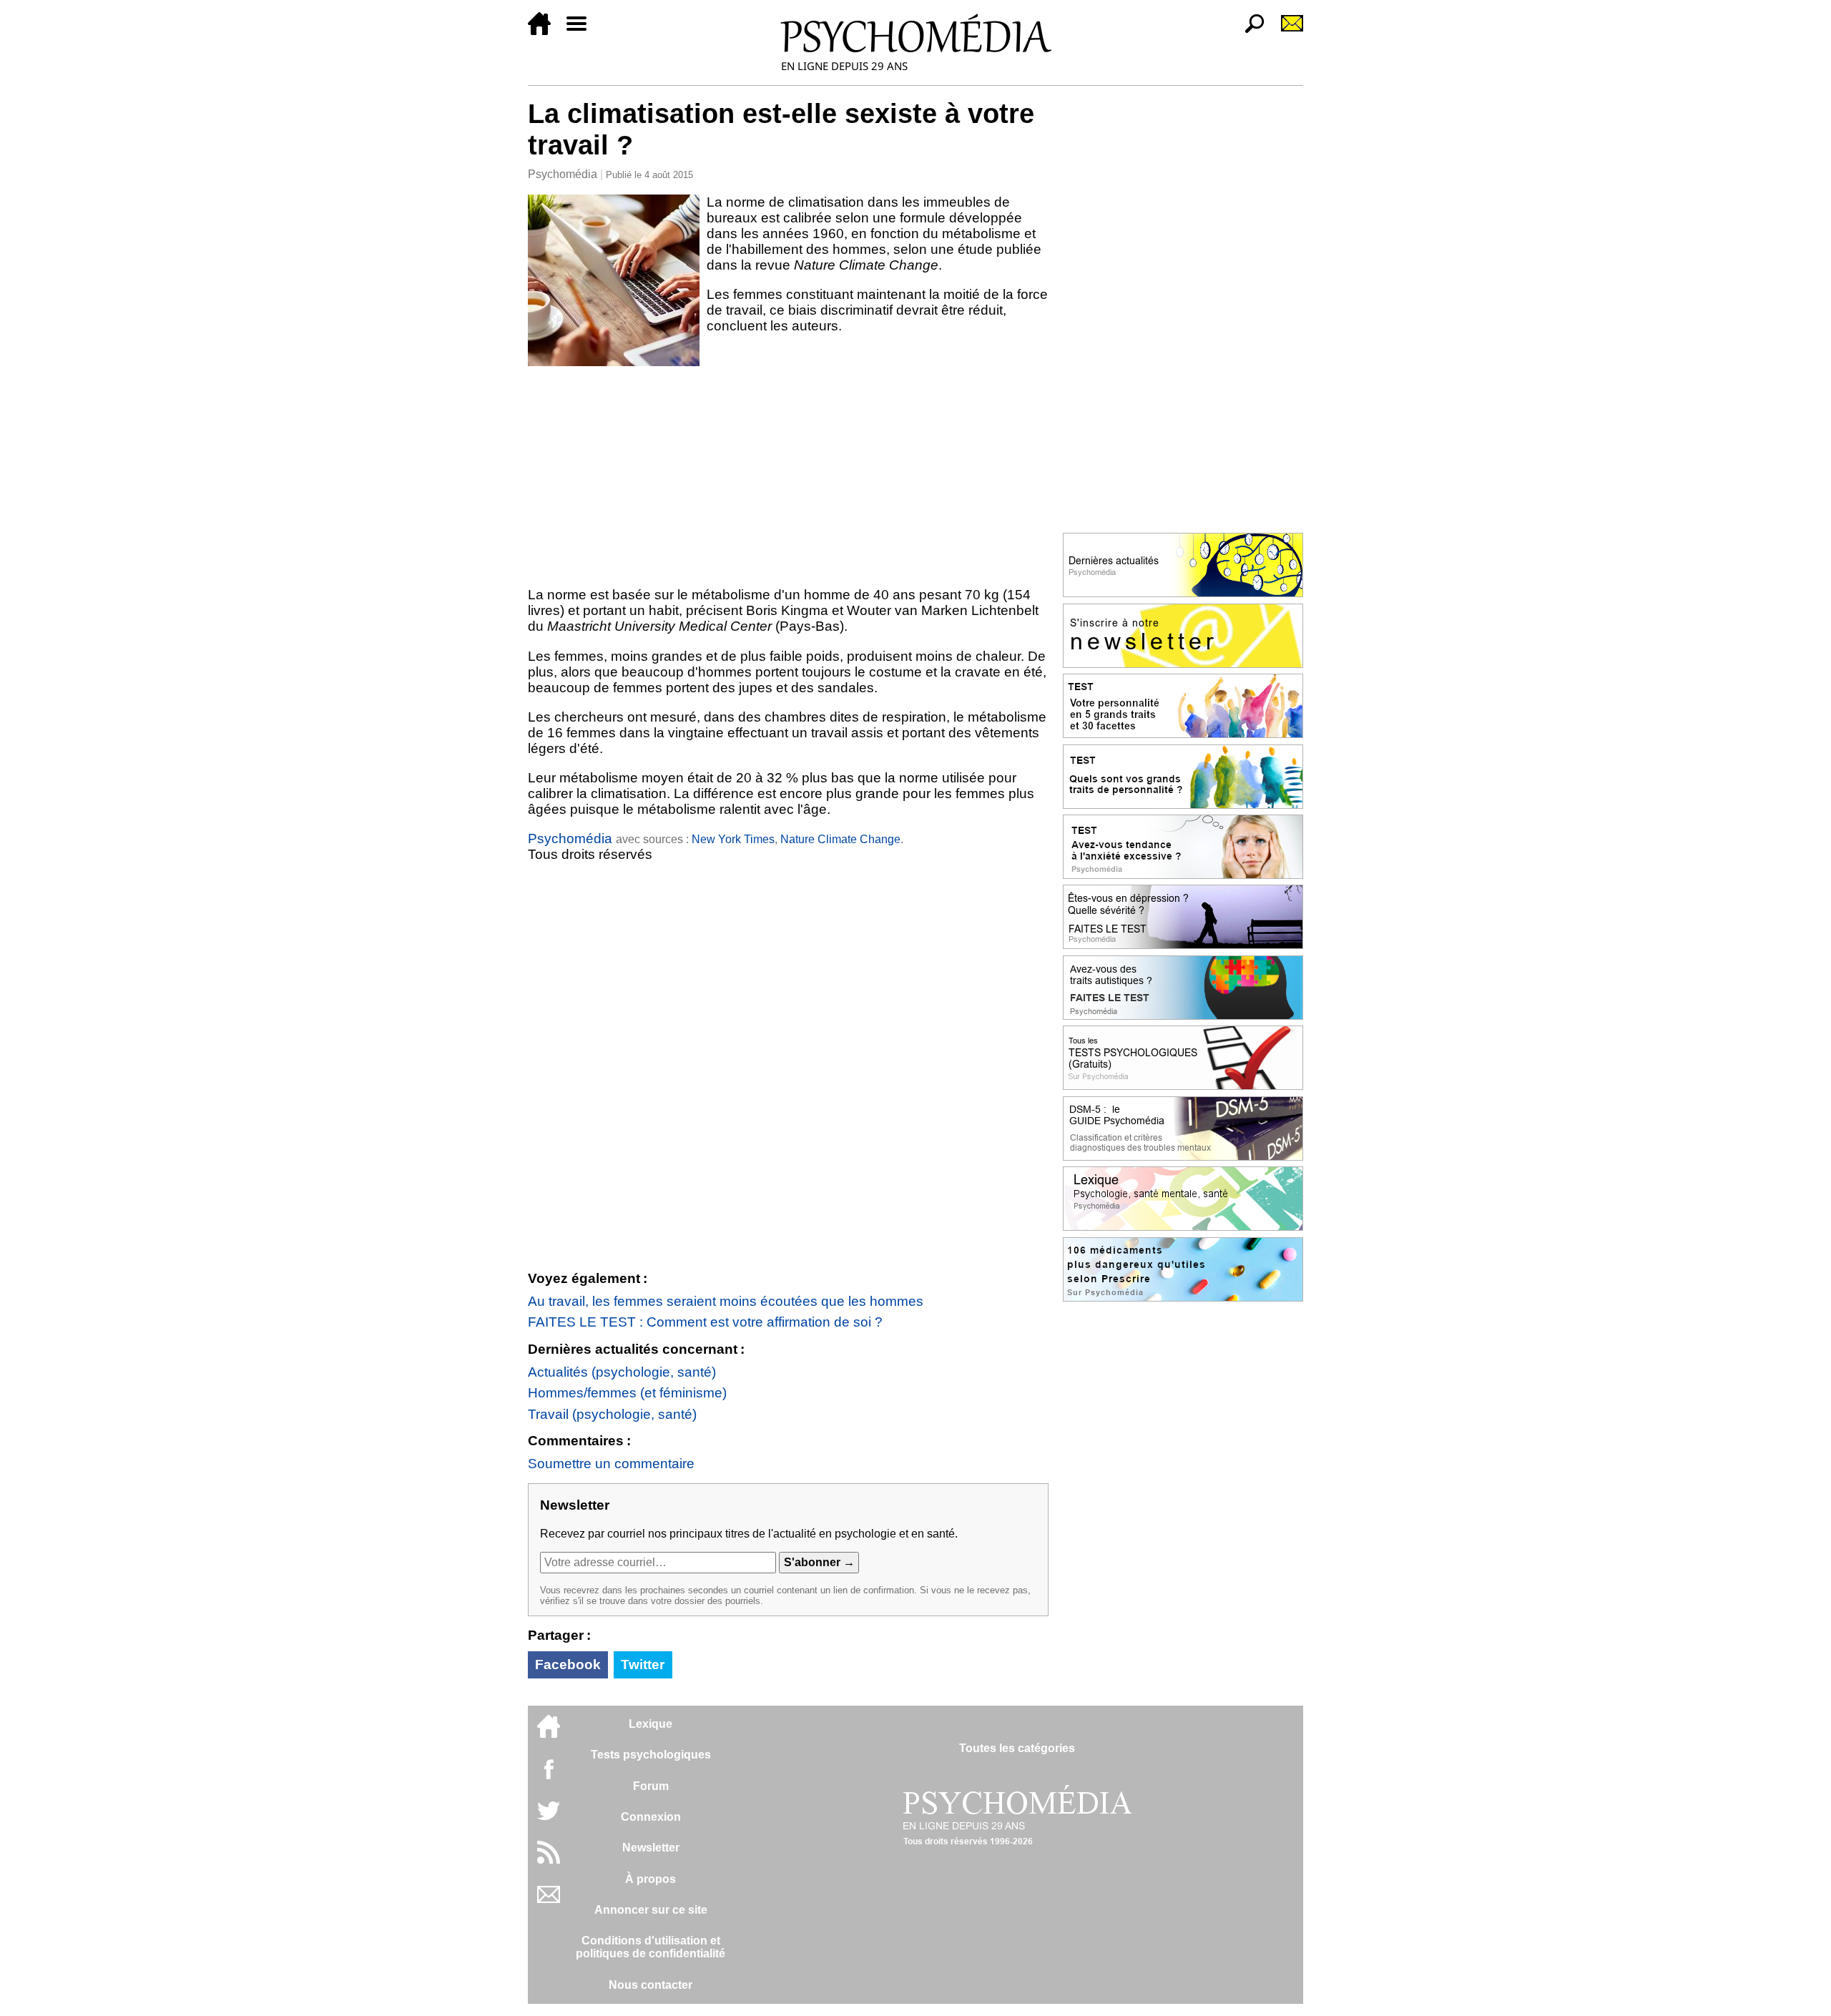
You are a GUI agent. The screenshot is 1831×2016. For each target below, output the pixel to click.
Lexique (651, 1724)
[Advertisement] (788, 473)
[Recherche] (1249, 31)
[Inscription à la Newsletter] (1286, 31)
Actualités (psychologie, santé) (622, 1372)
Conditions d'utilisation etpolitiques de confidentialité (651, 1947)
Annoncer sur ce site (651, 1910)
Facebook (568, 1665)
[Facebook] (549, 1776)
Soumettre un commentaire (611, 1464)
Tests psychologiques (651, 1755)
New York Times (733, 839)
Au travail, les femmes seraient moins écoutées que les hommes (726, 1301)
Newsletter (651, 1848)
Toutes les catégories (1017, 1748)
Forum (651, 1786)
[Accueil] (545, 31)
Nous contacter (651, 1985)
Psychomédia (563, 174)
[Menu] (582, 31)
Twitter (643, 1665)
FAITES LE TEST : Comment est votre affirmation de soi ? (705, 1322)
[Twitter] (549, 1818)
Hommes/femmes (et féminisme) (627, 1393)
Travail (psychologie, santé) (612, 1414)
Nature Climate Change (840, 839)
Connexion (651, 1817)
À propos (651, 1879)
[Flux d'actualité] (549, 1860)
